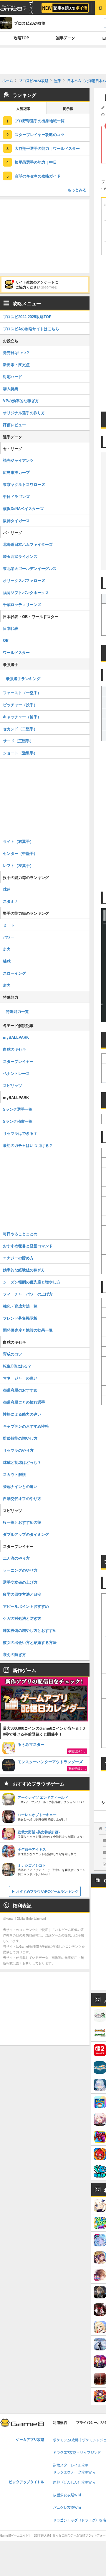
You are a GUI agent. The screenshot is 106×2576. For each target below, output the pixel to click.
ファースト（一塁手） (22, 693)
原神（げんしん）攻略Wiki (74, 2482)
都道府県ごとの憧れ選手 (24, 1402)
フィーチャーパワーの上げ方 (28, 1294)
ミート (9, 925)
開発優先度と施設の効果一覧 (28, 1330)
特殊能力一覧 (17, 1011)
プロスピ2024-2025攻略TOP (27, 317)
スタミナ (11, 901)
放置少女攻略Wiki (67, 2495)
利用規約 (60, 2423)
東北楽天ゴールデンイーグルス (30, 568)
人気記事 (23, 109)
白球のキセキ (14, 1049)
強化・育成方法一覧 (20, 1306)
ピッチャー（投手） (20, 705)
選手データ (66, 38)
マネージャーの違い (20, 1378)
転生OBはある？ (17, 1366)
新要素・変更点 (16, 364)
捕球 (7, 961)
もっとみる (77, 190)
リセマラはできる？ (20, 1133)
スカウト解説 (14, 1474)
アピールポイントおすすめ (26, 1606)
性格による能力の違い (22, 1414)
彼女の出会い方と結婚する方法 (30, 1642)
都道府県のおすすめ (20, 1390)
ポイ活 (31, 8)
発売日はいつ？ (16, 352)
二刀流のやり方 (16, 1558)
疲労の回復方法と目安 (22, 1594)
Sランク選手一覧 (18, 1109)
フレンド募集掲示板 (20, 1318)
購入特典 (11, 389)
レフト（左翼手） (18, 865)
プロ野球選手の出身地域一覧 (40, 121)
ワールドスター (16, 652)
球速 (7, 889)
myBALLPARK (16, 1037)
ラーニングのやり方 (20, 1570)
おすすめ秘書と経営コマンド (28, 1246)
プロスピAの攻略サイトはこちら (31, 329)
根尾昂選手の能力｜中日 (36, 162)
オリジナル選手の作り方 (24, 413)
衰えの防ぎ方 (14, 1654)
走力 (7, 949)
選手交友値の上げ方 (20, 1582)
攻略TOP (21, 38)
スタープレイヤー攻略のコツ (40, 134)
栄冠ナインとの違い (20, 1486)
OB (6, 640)
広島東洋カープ (16, 472)
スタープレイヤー (18, 1061)
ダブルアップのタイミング (26, 1534)
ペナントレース (16, 1073)
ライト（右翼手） (18, 841)
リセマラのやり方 (18, 1450)
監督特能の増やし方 (20, 1438)
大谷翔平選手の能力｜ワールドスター (47, 148)
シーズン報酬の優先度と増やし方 (32, 1282)
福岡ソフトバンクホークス (26, 592)
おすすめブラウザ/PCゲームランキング (47, 1891)
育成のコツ (13, 1354)
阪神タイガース (16, 520)
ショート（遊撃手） (20, 753)
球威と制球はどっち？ (22, 1462)
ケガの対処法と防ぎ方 (22, 1618)
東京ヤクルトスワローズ (24, 484)
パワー (9, 937)
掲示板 (68, 109)
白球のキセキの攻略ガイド (38, 176)
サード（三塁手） (18, 741)
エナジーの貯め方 (18, 1258)
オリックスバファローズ (24, 580)
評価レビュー (14, 425)
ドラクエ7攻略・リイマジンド (77, 2453)
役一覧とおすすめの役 (22, 1522)
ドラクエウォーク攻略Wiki (74, 2472)
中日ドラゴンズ (16, 496)
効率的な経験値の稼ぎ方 (24, 1270)
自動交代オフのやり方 (22, 1498)
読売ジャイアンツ (18, 460)
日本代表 (11, 628)
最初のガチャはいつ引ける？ (28, 1145)
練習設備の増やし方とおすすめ (30, 1630)
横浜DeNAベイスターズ (23, 508)
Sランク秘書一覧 (18, 1121)
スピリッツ (13, 1085)
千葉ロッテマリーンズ (22, 604)
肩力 (7, 985)
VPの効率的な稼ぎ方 (21, 401)
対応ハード (13, 376)
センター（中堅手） (20, 853)
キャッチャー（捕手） (22, 717)
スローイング (14, 973)
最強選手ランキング (23, 678)
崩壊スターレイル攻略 (71, 2465)
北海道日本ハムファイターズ (28, 544)
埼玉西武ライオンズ (20, 556)
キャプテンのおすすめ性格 (26, 1426)
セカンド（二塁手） (20, 729)
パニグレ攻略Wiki (67, 2508)
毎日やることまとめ (20, 1234)
